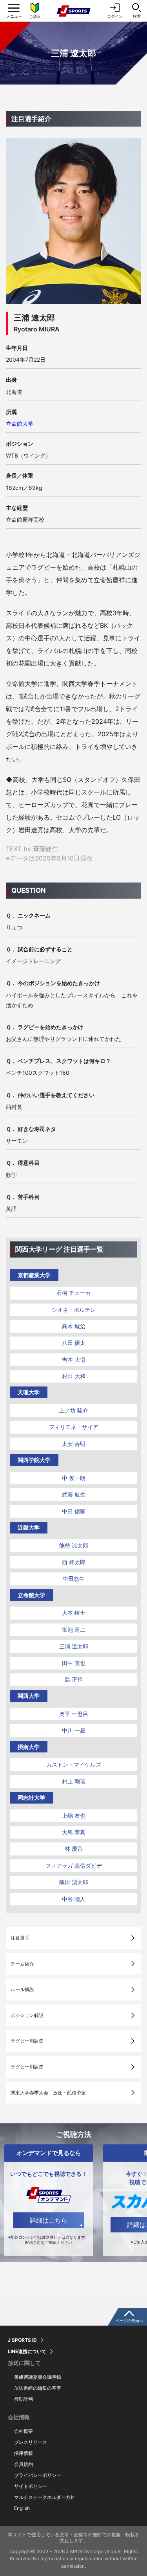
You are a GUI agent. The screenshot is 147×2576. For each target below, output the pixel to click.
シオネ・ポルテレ (74, 1310)
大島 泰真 (74, 1832)
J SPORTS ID (22, 2340)
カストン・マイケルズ (74, 1764)
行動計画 (24, 2399)
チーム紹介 (22, 1964)
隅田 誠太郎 (74, 1882)
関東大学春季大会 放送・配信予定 (48, 2093)
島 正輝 (74, 1680)
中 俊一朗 (74, 1478)
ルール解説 (22, 1989)
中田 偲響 (74, 1511)
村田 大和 (74, 1376)
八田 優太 (74, 1343)
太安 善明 (74, 1444)
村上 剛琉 (74, 1781)
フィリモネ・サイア (74, 1427)
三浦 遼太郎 (74, 1646)
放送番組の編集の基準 (38, 2388)
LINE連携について (27, 2352)
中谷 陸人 (74, 1899)
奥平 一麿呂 (74, 1714)
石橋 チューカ (74, 1293)
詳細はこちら (49, 2220)
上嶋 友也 (74, 1816)
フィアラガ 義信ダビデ (74, 1865)
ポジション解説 (27, 2015)
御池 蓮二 (74, 1630)
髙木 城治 (74, 1326)
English (22, 2508)
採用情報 (24, 2453)
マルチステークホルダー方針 (45, 2497)
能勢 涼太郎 (74, 1545)
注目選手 (20, 1938)
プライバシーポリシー (38, 2475)
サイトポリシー (31, 2486)
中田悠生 (74, 1579)
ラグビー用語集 (27, 2041)
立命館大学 (20, 424)
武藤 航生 (74, 1494)
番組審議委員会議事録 (38, 2377)
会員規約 (24, 2464)
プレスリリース (31, 2442)
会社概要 (24, 2431)
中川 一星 (74, 1730)
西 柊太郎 (74, 1562)
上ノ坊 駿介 (74, 1410)
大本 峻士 (74, 1613)
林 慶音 (74, 1849)
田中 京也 (74, 1663)
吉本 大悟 (74, 1360)
